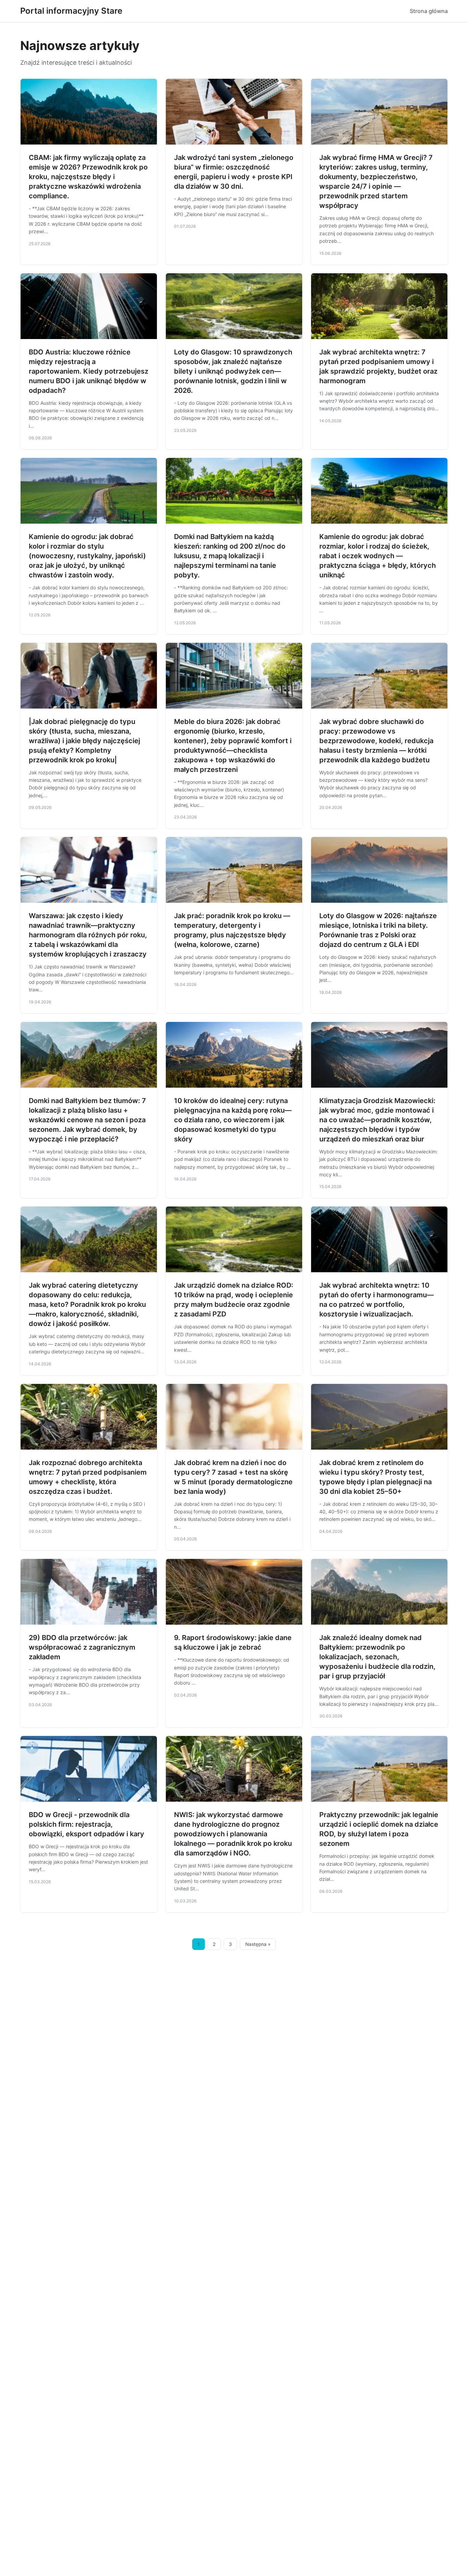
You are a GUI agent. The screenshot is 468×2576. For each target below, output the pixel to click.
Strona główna (429, 11)
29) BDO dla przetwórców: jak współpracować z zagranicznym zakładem (82, 1647)
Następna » (258, 1944)
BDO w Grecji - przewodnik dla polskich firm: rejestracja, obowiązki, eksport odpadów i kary (87, 1824)
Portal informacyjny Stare (71, 11)
